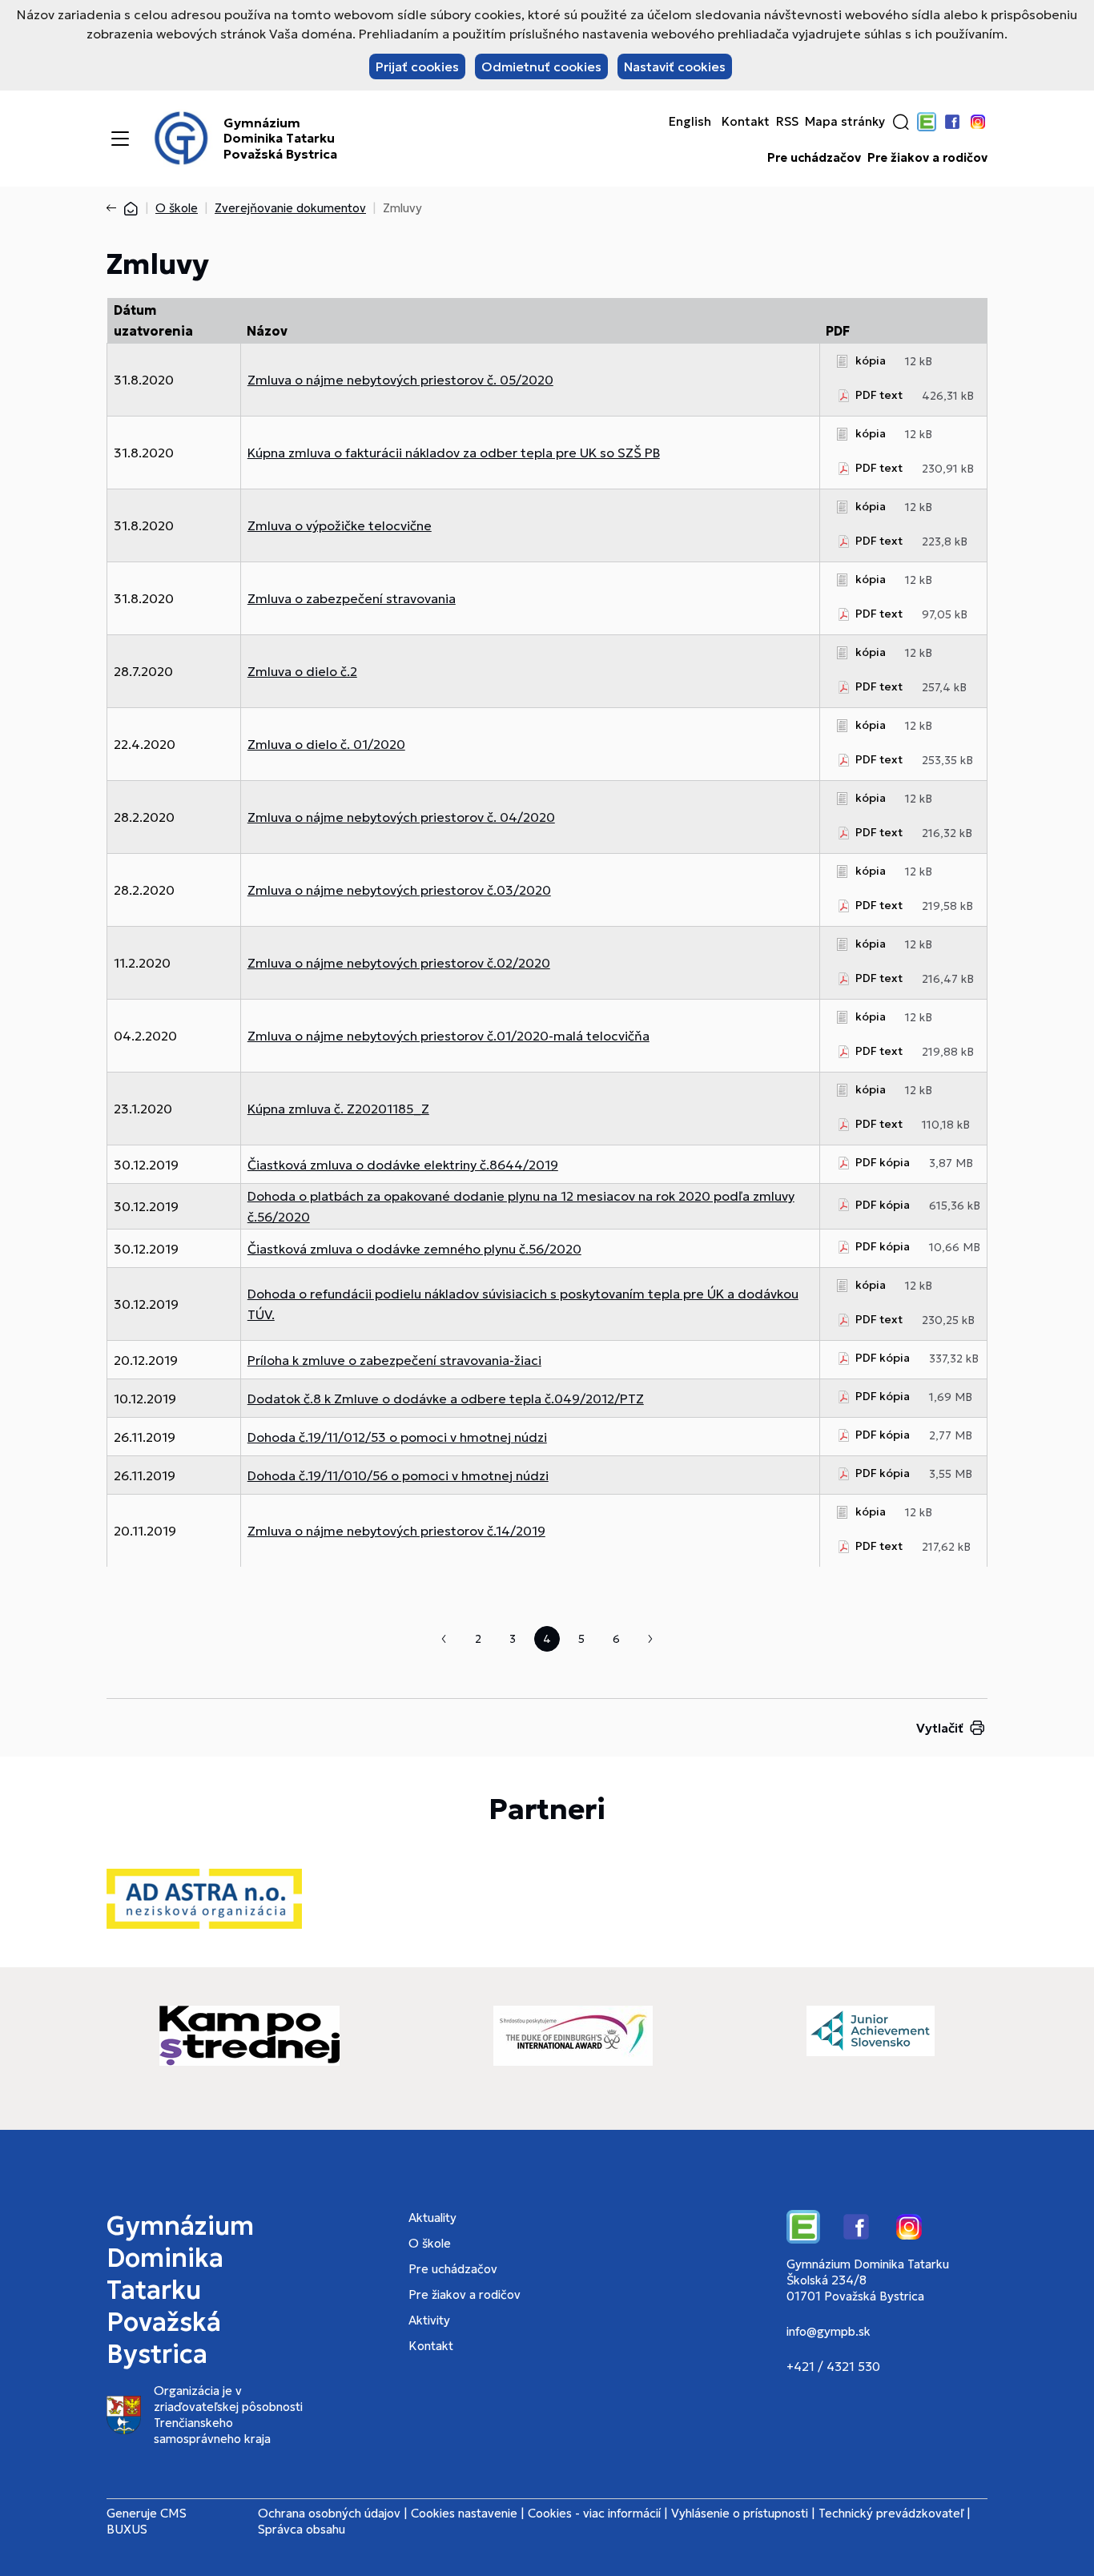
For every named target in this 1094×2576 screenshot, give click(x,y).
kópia (871, 360)
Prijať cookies (417, 66)
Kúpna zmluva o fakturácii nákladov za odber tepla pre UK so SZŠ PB (454, 453)
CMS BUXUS (147, 2521)
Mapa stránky (845, 122)
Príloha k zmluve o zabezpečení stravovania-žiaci (394, 1360)
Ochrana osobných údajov (329, 2513)
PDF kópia (883, 1162)
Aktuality (432, 2218)
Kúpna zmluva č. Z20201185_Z (338, 1109)
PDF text (879, 395)
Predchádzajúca (444, 1639)
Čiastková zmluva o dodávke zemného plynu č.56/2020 (414, 1249)
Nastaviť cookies (675, 66)
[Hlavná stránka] (131, 208)
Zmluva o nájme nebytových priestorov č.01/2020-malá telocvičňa (448, 1036)
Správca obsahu (302, 2529)
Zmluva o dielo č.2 (302, 671)
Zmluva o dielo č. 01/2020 (326, 744)
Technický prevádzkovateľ (891, 2513)
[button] (901, 122)
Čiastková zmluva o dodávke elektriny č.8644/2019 (403, 1165)
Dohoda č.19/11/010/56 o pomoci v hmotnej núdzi (398, 1475)
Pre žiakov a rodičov (927, 158)
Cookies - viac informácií (594, 2513)
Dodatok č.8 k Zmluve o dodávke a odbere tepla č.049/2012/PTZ (446, 1399)
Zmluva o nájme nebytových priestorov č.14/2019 (396, 1531)
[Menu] (120, 139)
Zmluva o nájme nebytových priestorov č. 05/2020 (400, 380)
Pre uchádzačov (814, 158)
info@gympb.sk (829, 2331)
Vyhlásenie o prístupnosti (740, 2513)
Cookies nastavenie (464, 2513)
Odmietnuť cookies (541, 66)
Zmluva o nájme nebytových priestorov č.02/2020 (399, 963)
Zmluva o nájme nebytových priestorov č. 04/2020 (401, 817)
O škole (177, 208)
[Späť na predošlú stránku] (115, 208)
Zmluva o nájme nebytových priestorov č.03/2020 (399, 890)
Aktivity (429, 2320)
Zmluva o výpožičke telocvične (340, 525)
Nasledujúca (650, 1639)
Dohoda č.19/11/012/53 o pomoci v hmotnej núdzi (397, 1437)
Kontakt (746, 122)
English (690, 122)
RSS (787, 122)
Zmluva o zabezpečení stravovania (352, 598)
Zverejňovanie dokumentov (290, 208)
